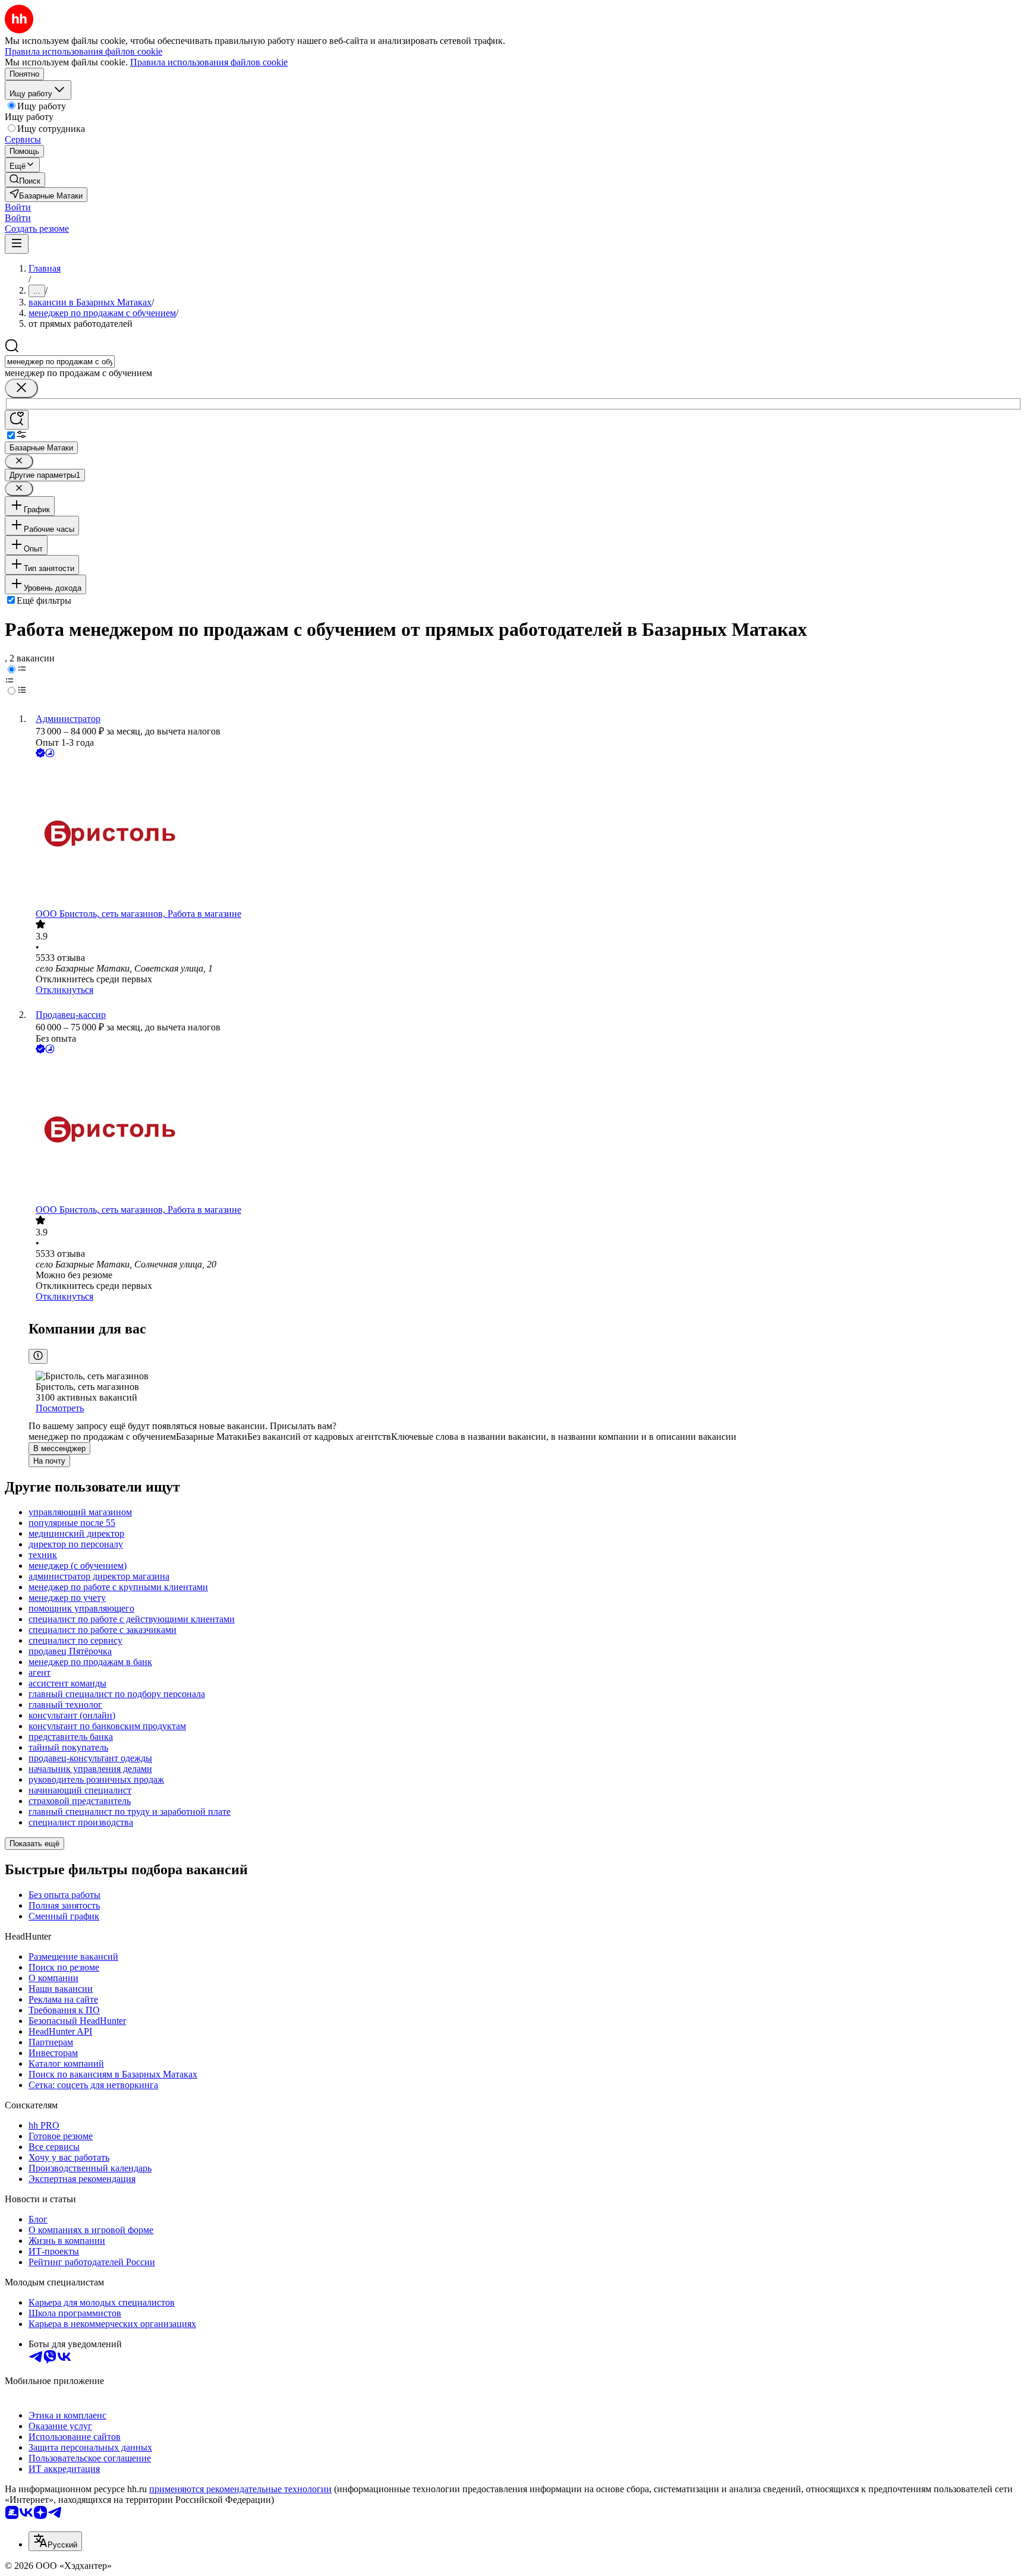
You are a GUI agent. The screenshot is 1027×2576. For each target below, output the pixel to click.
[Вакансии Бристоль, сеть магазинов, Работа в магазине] (525, 834)
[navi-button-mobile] (17, 244)
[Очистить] (21, 388)
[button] (18, 207)
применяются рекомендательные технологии (240, 2489)
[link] (25, 180)
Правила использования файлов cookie (209, 62)
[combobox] (60, 362)
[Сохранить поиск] (17, 420)
